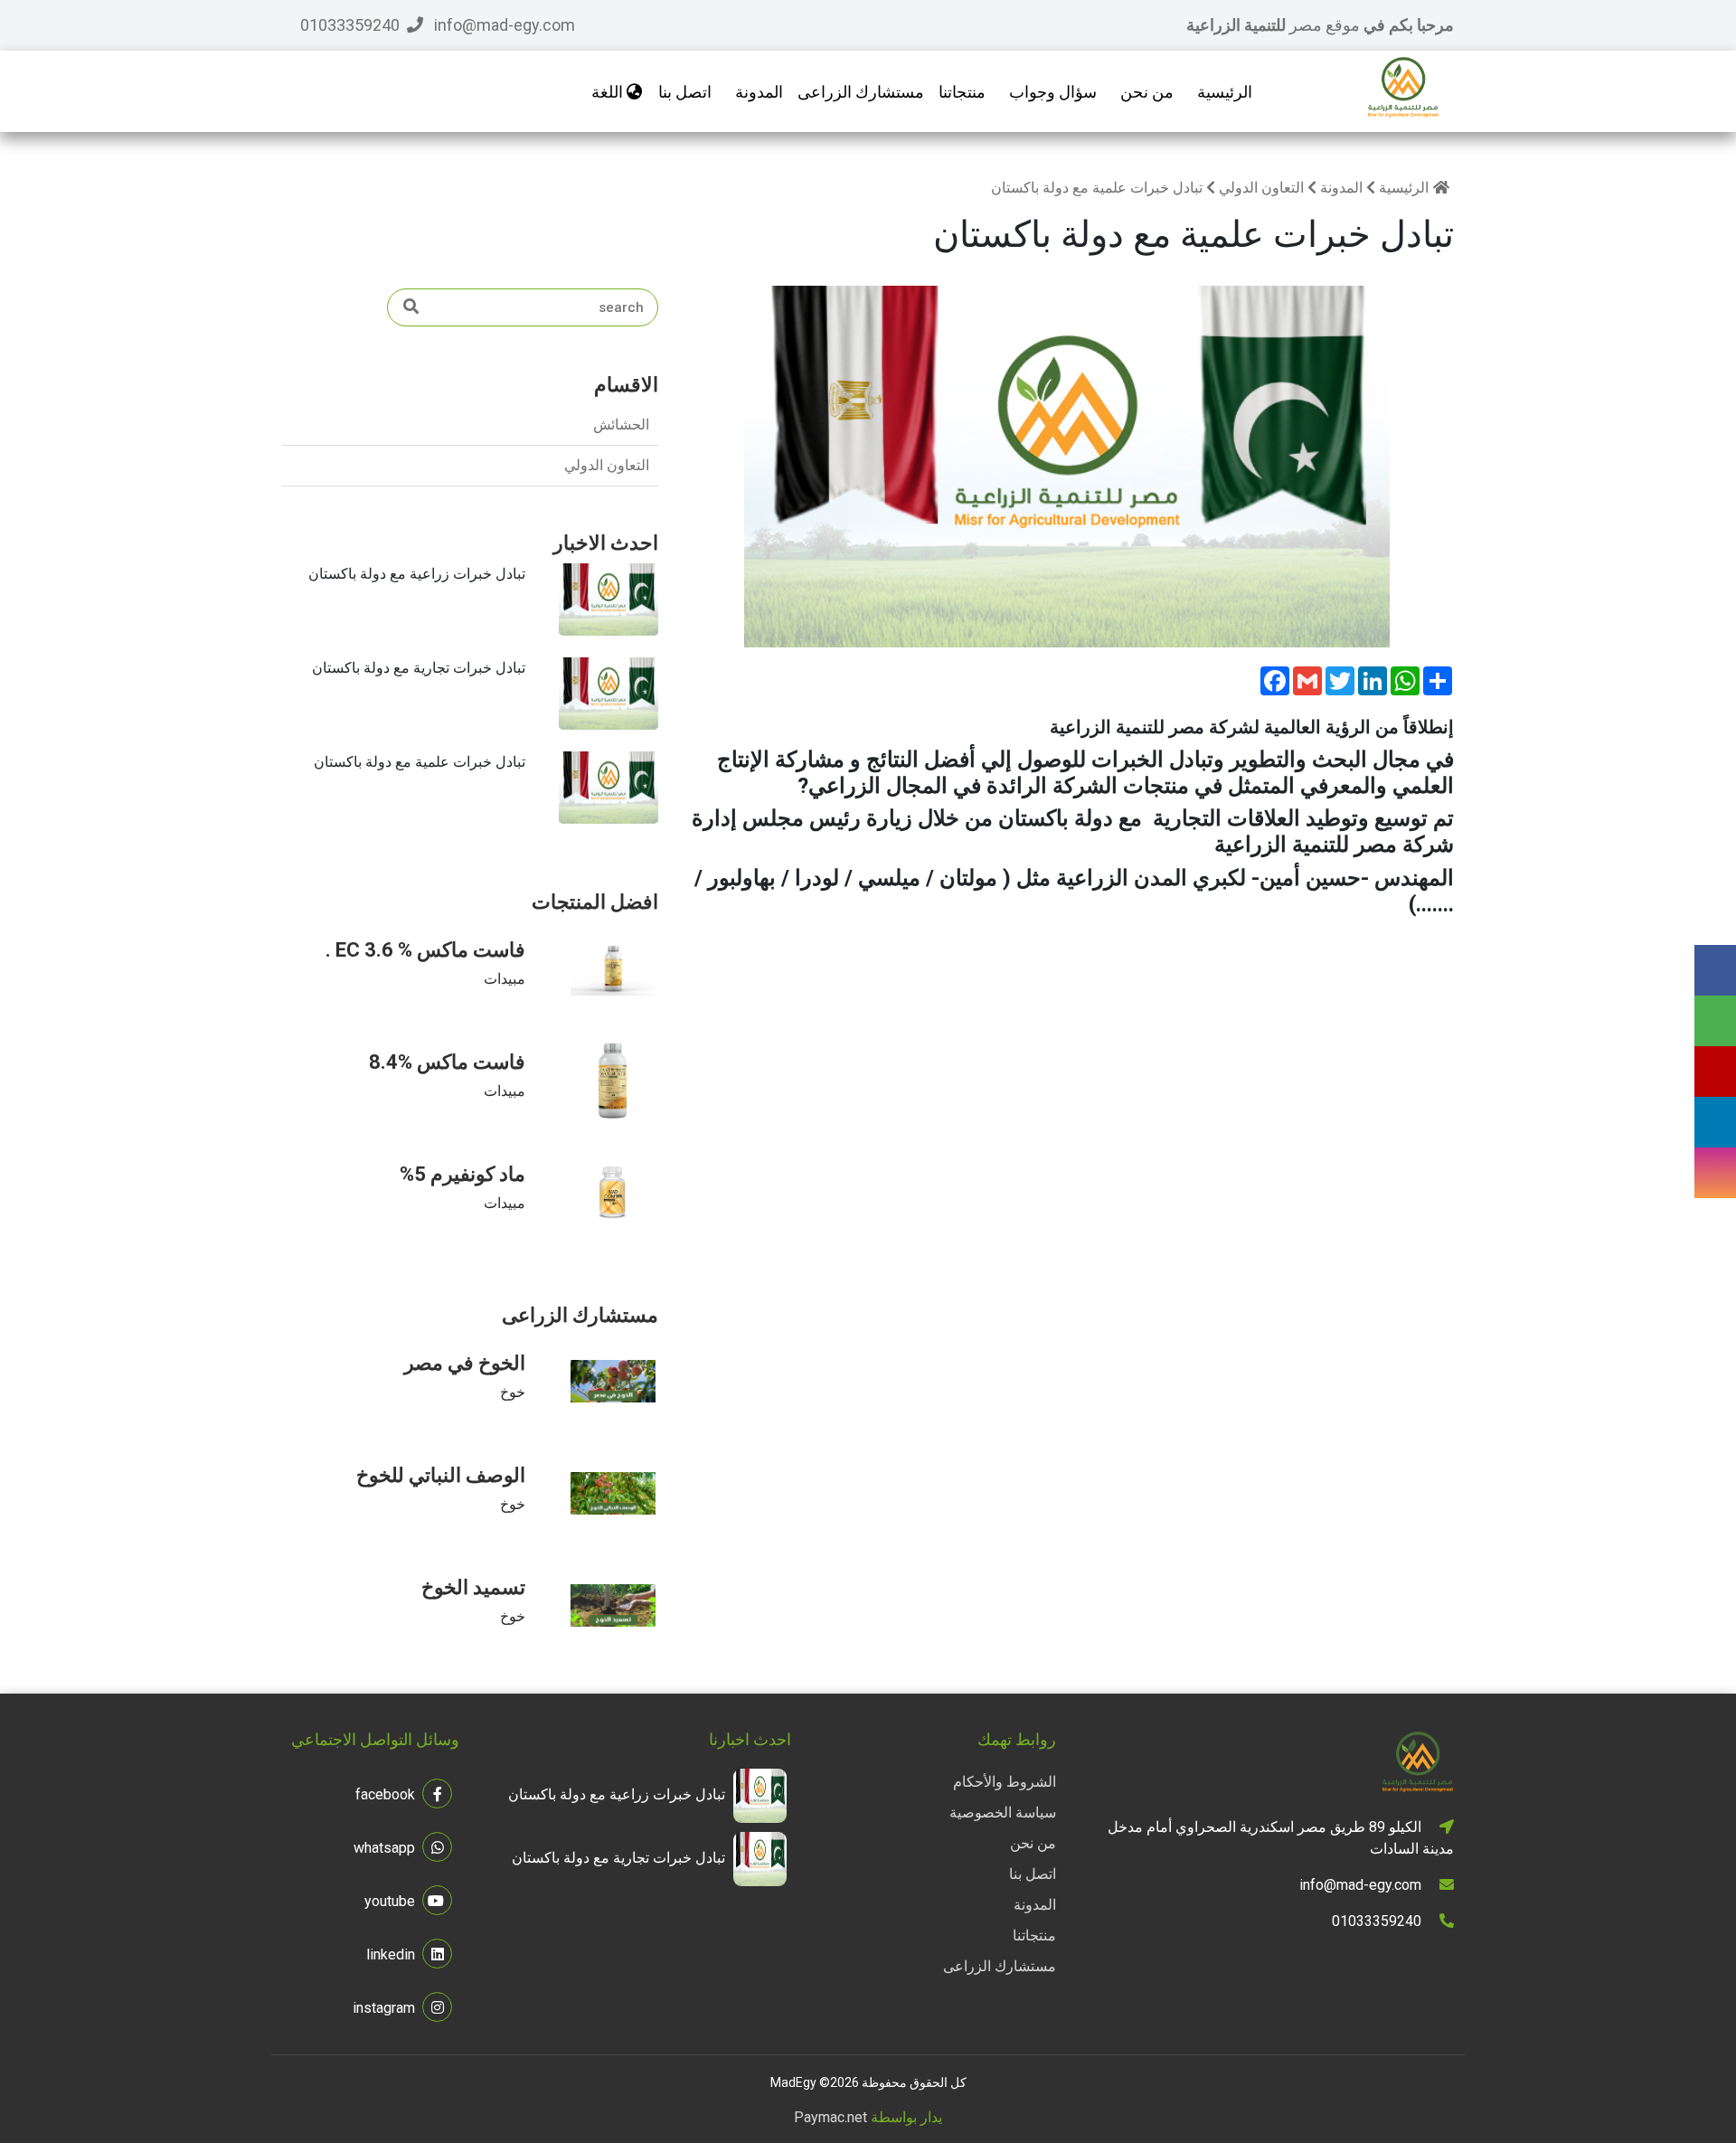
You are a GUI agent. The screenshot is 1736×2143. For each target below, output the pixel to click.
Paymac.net (830, 2117)
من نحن (1147, 92)
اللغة (609, 92)
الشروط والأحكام (1005, 1782)
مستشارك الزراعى (1000, 1966)
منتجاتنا (1034, 1935)
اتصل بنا (685, 92)
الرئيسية (1225, 92)
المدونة (759, 92)
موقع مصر (1326, 25)
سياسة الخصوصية (1003, 1813)
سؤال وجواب (1053, 92)
